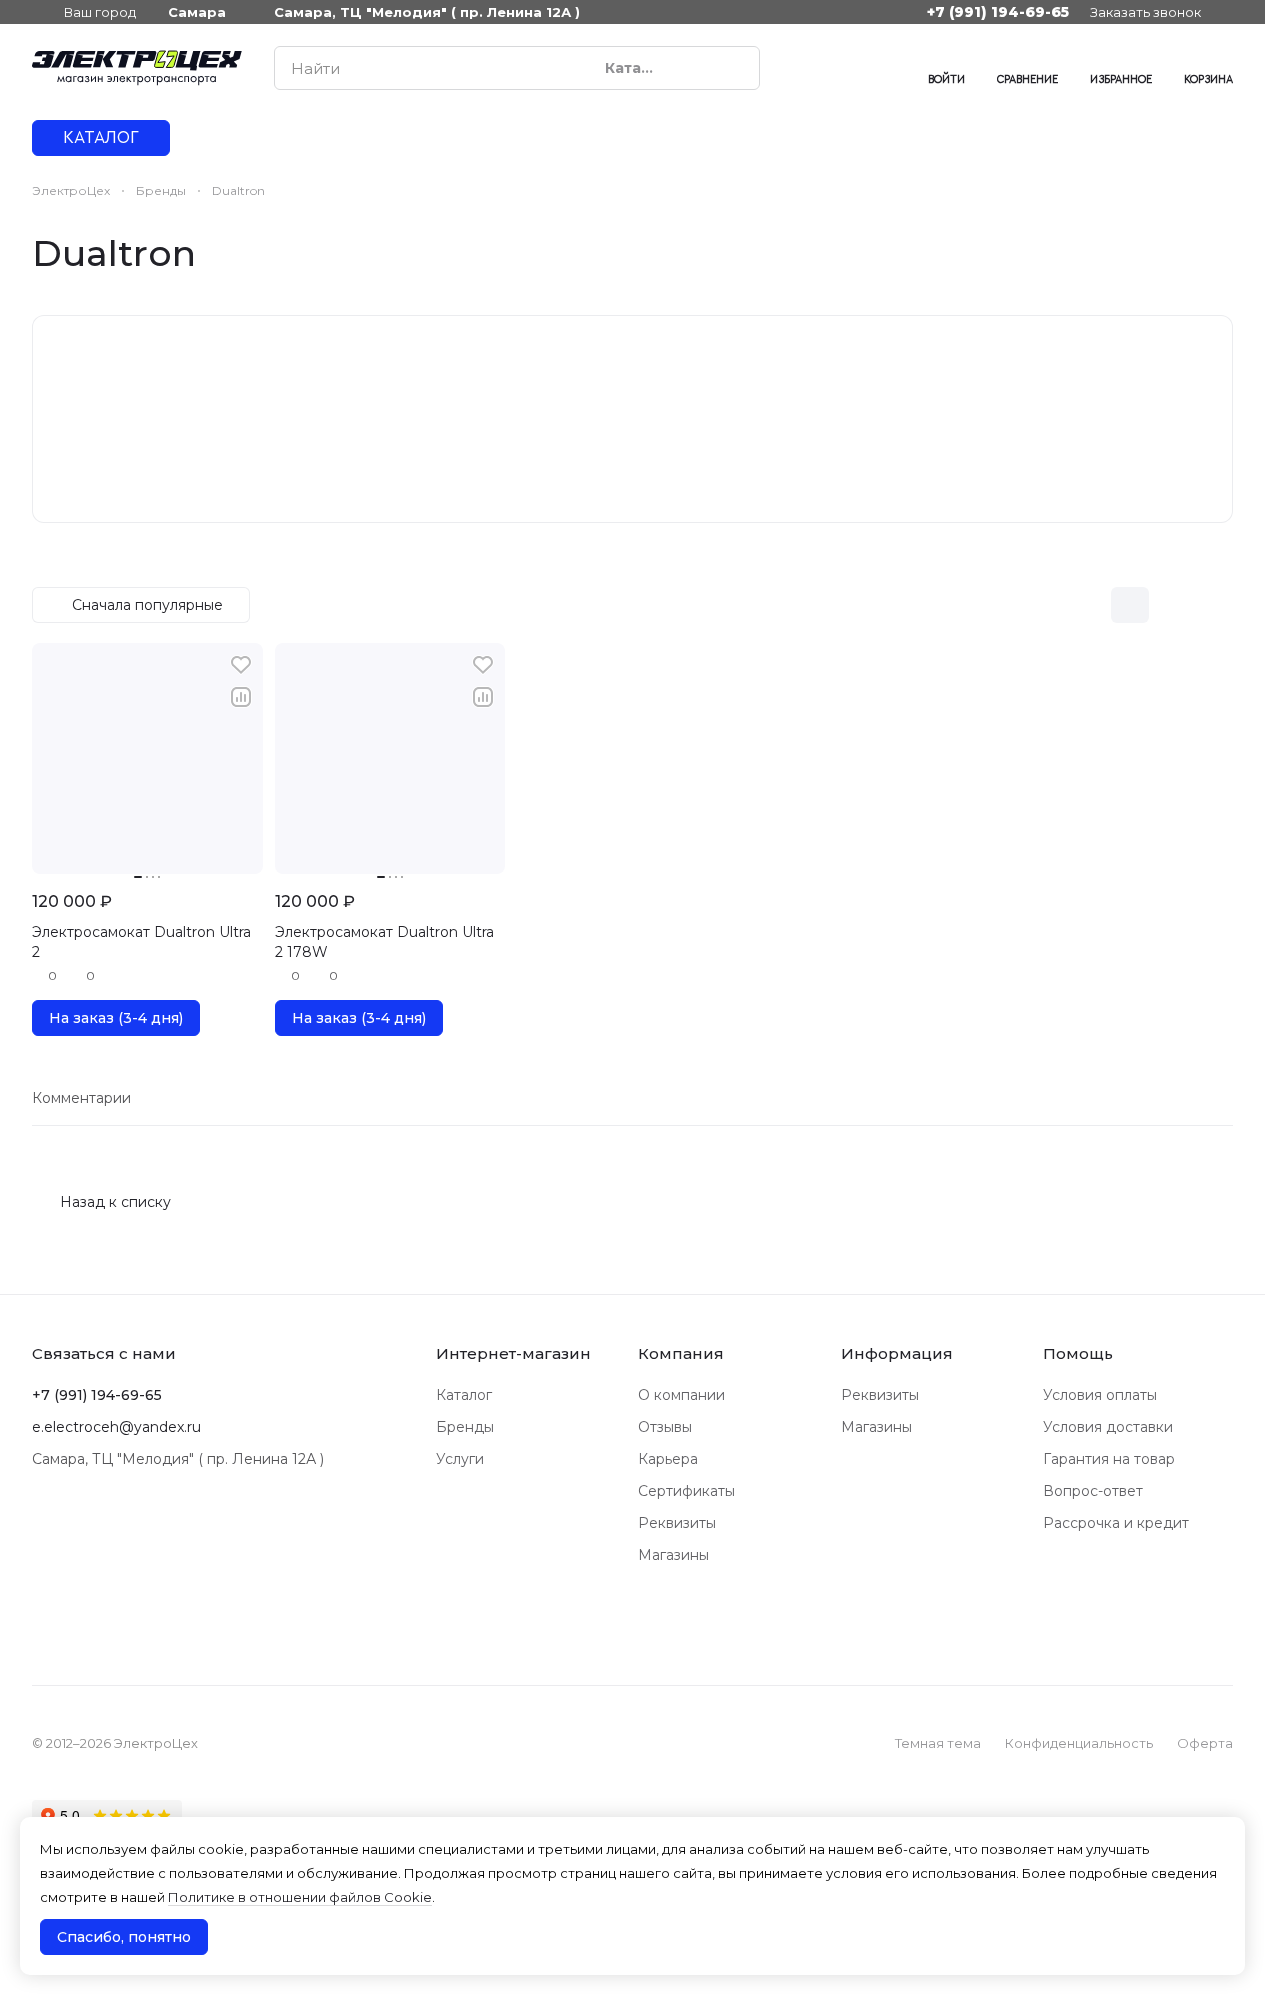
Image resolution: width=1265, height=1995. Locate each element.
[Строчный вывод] (1172, 605)
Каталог (464, 1395)
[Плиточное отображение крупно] (1088, 605)
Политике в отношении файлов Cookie (300, 1897)
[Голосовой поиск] (698, 68)
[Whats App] (844, 68)
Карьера (668, 1459)
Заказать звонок (1145, 12)
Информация (897, 1353)
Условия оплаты (1100, 1395)
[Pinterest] (884, 68)
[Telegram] (804, 68)
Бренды (465, 1427)
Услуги (460, 1459)
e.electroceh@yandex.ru (116, 1427)
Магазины (673, 1555)
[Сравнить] (241, 697)
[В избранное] (241, 665)
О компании (681, 1395)
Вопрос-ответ (1093, 1491)
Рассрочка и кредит (1116, 1523)
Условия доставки (1108, 1427)
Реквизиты (677, 1523)
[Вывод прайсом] (1214, 605)
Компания (681, 1353)
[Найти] (734, 68)
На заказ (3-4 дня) (116, 1018)
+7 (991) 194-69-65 (998, 12)
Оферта (1205, 1743)
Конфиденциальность (1079, 1743)
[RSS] (1223, 253)
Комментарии (81, 1098)
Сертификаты (686, 1491)
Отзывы (665, 1427)
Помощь (1078, 1353)
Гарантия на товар (1109, 1459)
